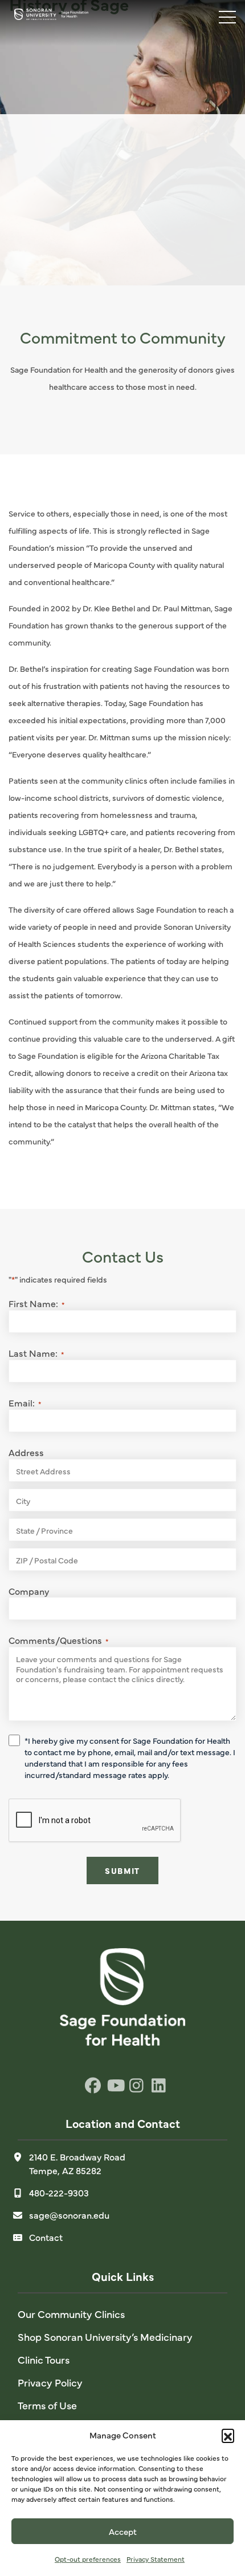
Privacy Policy (50, 2382)
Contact (46, 2237)
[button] (228, 2435)
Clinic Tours (44, 2359)
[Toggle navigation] (222, 14)
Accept (123, 2531)
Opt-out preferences (88, 2559)
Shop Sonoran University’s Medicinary (105, 2337)
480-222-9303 (59, 2192)
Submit (122, 1870)
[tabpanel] (122, 143)
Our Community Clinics (71, 2314)
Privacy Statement (156, 2559)
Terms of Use (47, 2405)
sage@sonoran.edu (69, 2215)
